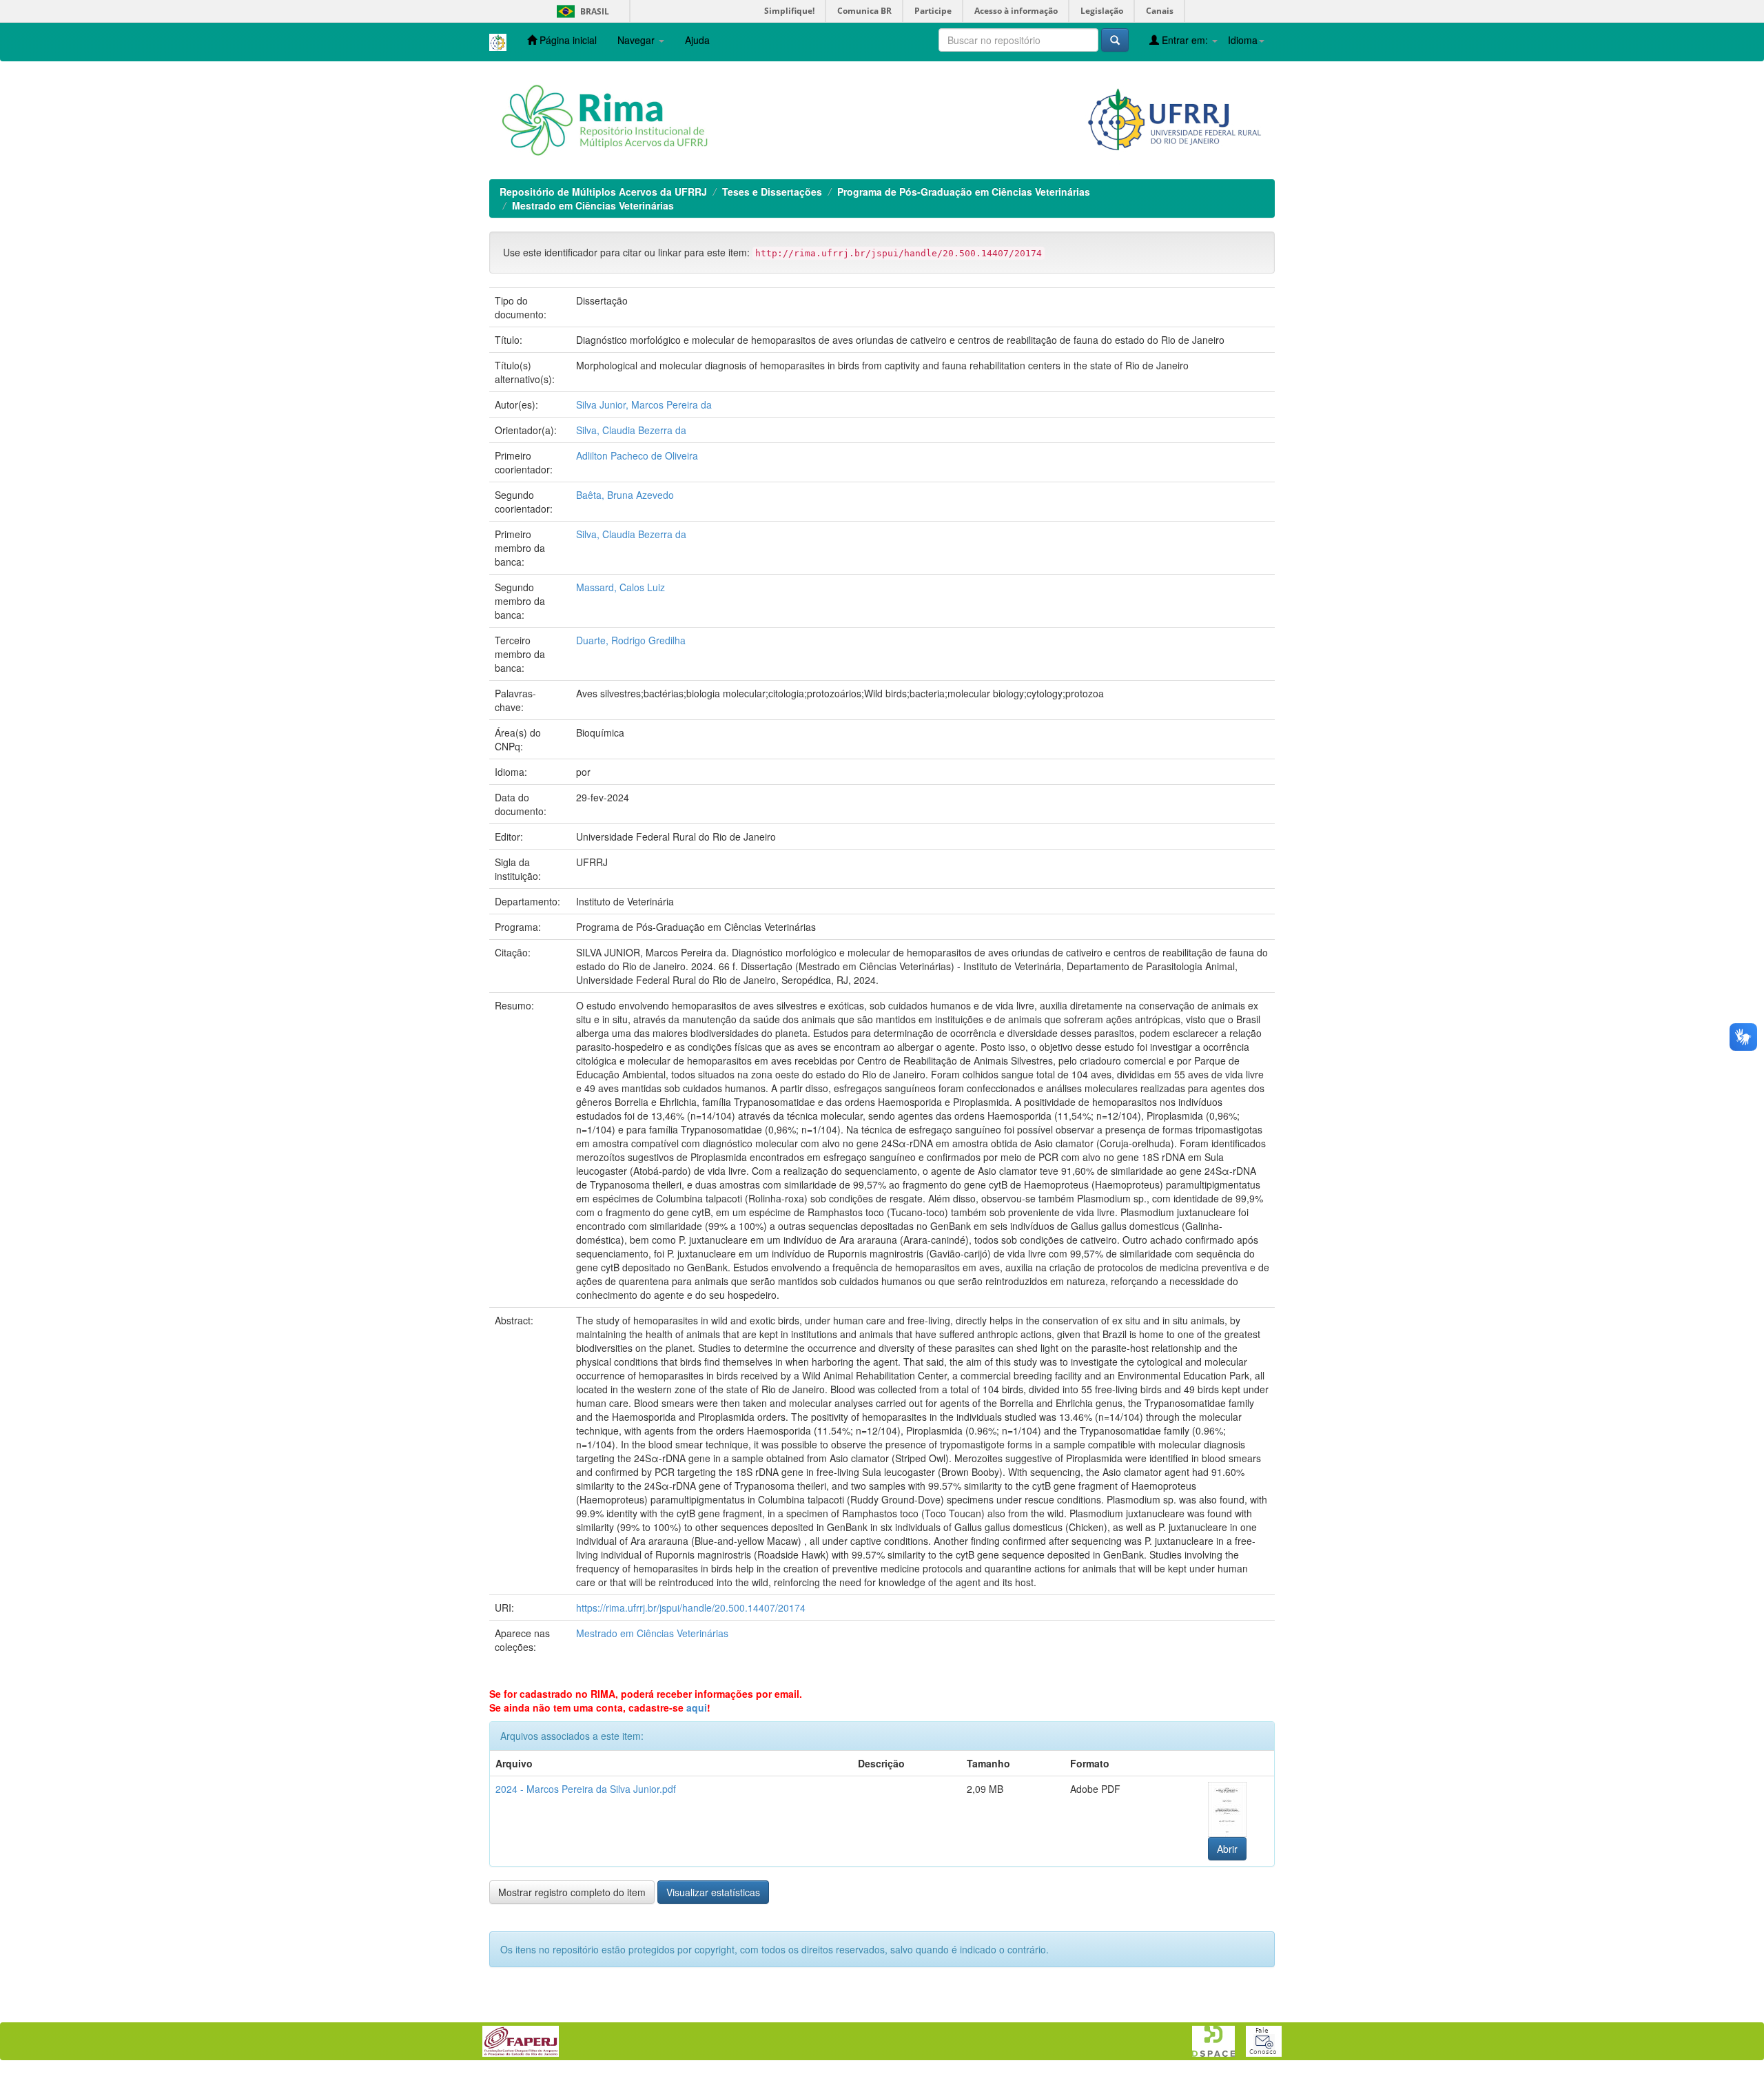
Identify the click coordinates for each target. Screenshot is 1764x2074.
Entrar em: (1185, 40)
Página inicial (567, 40)
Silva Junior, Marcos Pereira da (644, 404)
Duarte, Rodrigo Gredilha (631, 640)
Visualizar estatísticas (713, 1892)
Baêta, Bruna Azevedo (625, 495)
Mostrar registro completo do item (572, 1892)
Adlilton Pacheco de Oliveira (637, 455)
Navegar (637, 40)
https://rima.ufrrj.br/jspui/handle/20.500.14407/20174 (691, 1608)
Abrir (1227, 1849)
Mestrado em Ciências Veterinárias (593, 205)
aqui (697, 1707)
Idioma (1243, 40)
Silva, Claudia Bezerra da (631, 430)
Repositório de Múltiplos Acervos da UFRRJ (603, 192)
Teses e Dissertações (772, 192)
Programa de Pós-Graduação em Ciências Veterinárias (964, 192)
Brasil (581, 11)
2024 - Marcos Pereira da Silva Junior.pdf (586, 1789)
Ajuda (697, 40)
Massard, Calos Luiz (621, 587)
